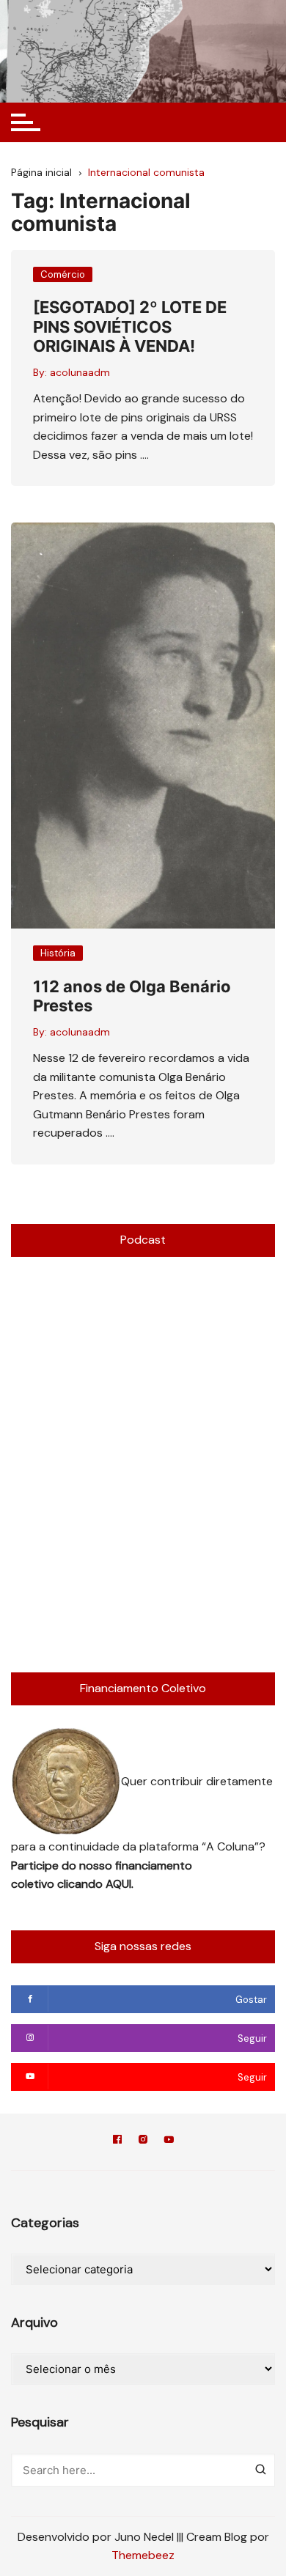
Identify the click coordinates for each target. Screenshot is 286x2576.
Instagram (143, 2142)
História (58, 953)
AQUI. (120, 1884)
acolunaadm (80, 372)
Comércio (63, 274)
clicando (81, 1884)
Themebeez (143, 2555)
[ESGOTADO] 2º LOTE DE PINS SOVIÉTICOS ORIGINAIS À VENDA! (130, 326)
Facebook (117, 2142)
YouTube (169, 2142)
